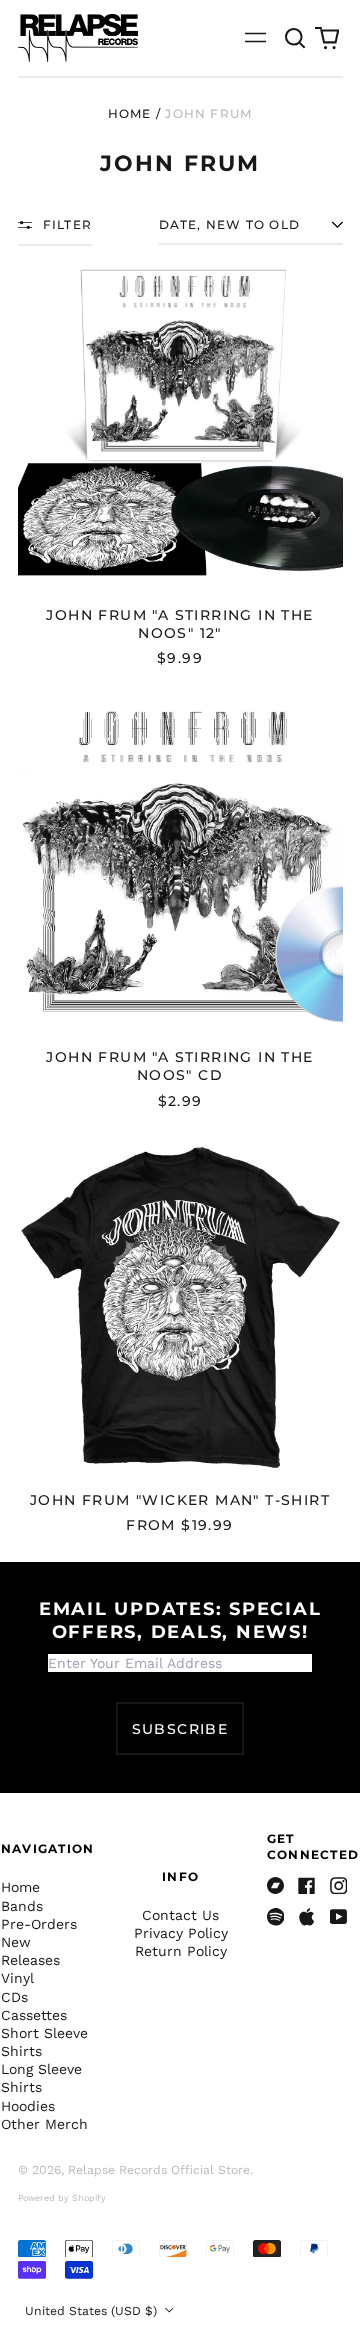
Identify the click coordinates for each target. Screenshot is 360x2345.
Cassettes (34, 2015)
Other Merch (44, 2124)
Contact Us (180, 1915)
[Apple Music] (307, 1917)
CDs (14, 1997)
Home (130, 113)
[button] (296, 38)
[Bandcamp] (276, 1886)
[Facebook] (307, 1886)
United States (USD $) (93, 2311)
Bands (22, 1906)
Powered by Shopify (62, 2198)
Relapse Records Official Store (159, 2170)
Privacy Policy (181, 1933)
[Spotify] (276, 1917)
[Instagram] (339, 1886)
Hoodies (28, 2106)
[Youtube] (339, 1917)
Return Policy (181, 1951)
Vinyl (17, 1978)
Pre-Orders (39, 1924)
